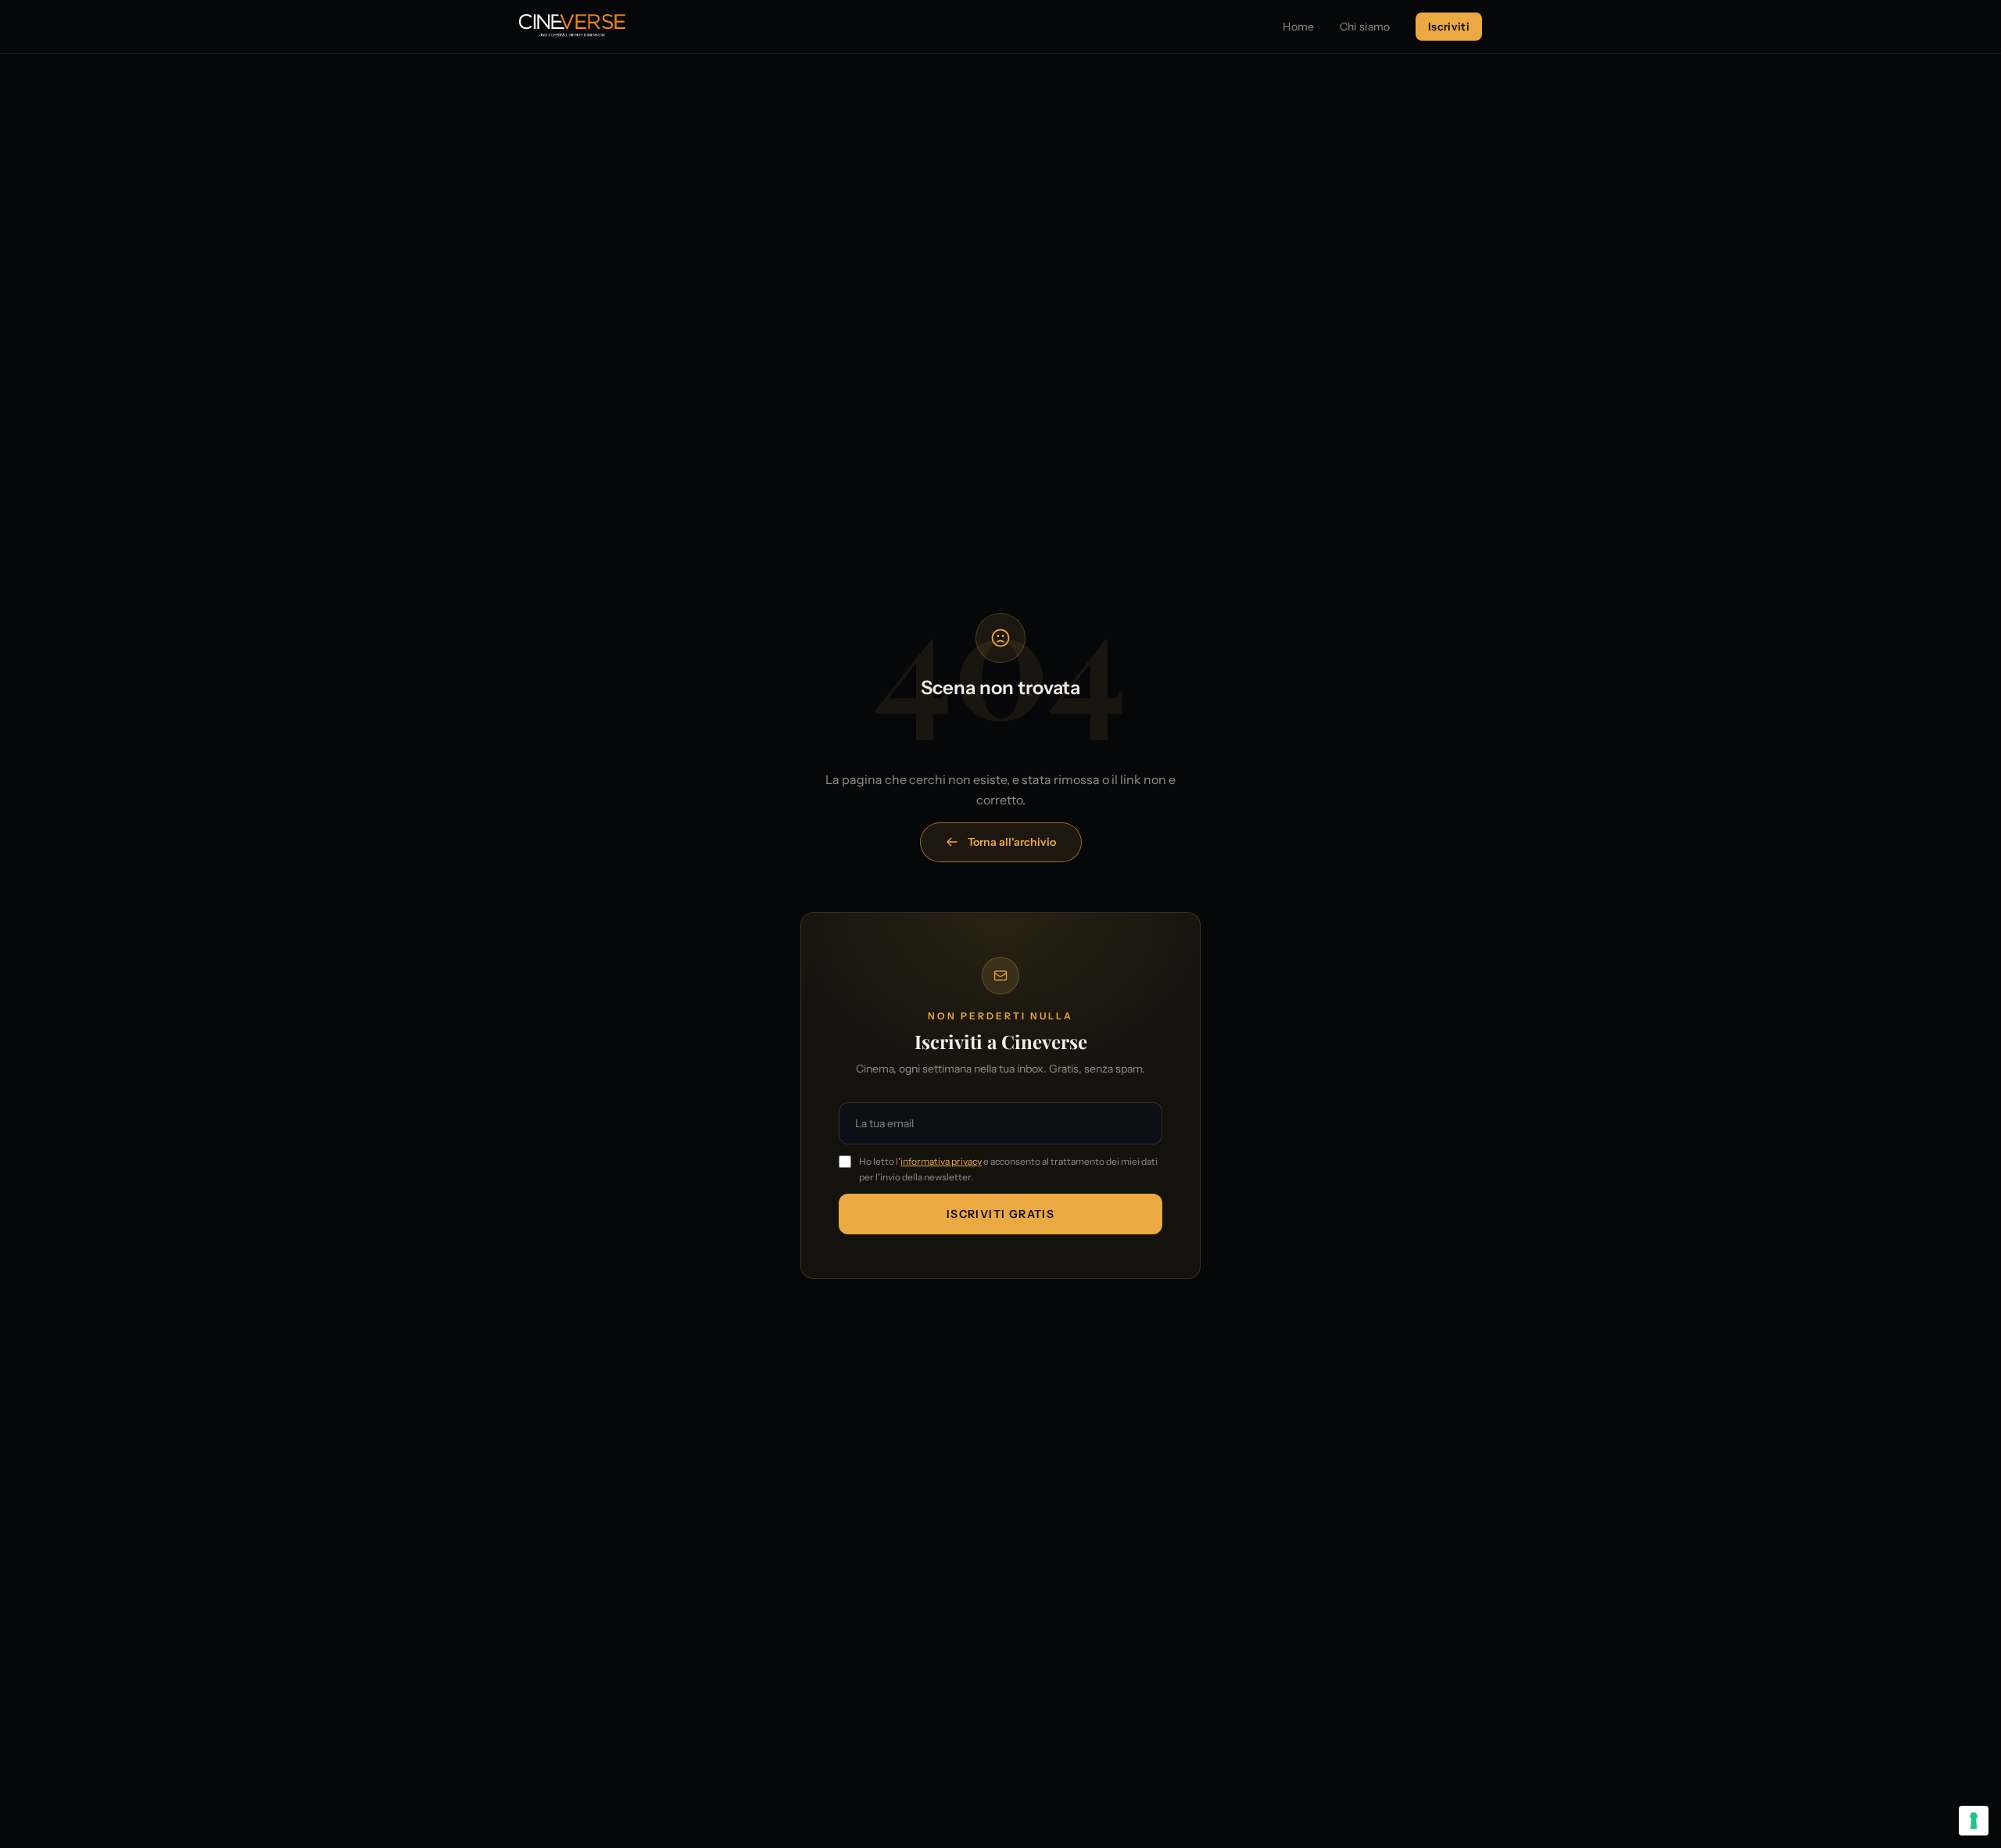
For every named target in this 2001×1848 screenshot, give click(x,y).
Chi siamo (1365, 27)
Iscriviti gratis (1000, 1214)
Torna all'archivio (1012, 842)
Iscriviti (1449, 27)
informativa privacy (941, 1161)
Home (1298, 27)
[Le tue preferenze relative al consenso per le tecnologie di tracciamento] (1974, 1821)
